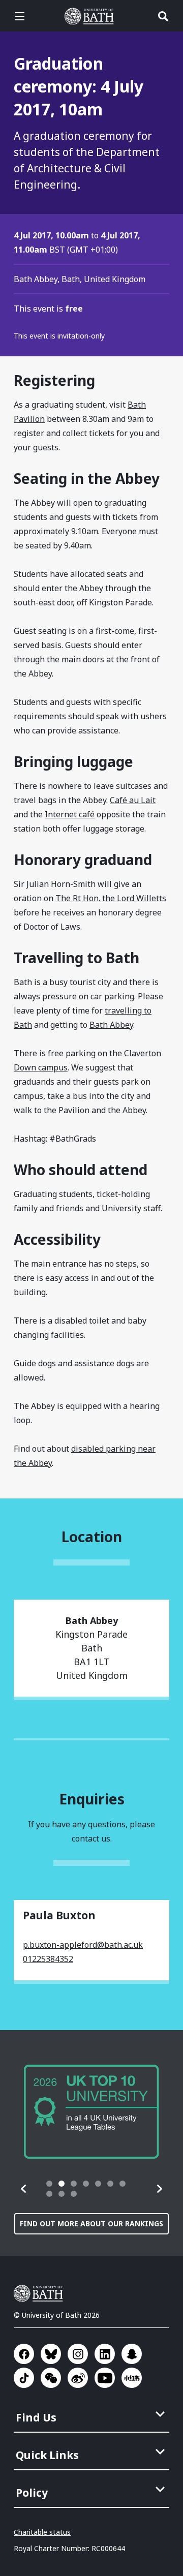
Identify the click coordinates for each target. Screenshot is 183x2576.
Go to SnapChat (132, 2354)
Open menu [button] (20, 16)
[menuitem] (93, 2414)
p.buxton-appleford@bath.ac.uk (83, 1945)
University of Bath (91, 16)
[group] (91, 2112)
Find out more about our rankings (91, 2224)
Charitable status (42, 2532)
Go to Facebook (24, 2354)
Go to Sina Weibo (78, 2378)
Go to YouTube (105, 2378)
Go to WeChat (51, 2378)
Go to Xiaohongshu (132, 2378)
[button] (24, 2189)
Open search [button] (163, 16)
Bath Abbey (111, 1025)
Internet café (70, 814)
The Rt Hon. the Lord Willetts (111, 898)
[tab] (49, 2184)
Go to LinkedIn (105, 2354)
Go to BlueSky (51, 2354)
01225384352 (48, 1959)
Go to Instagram (78, 2354)
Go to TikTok (24, 2378)
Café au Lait (133, 800)
